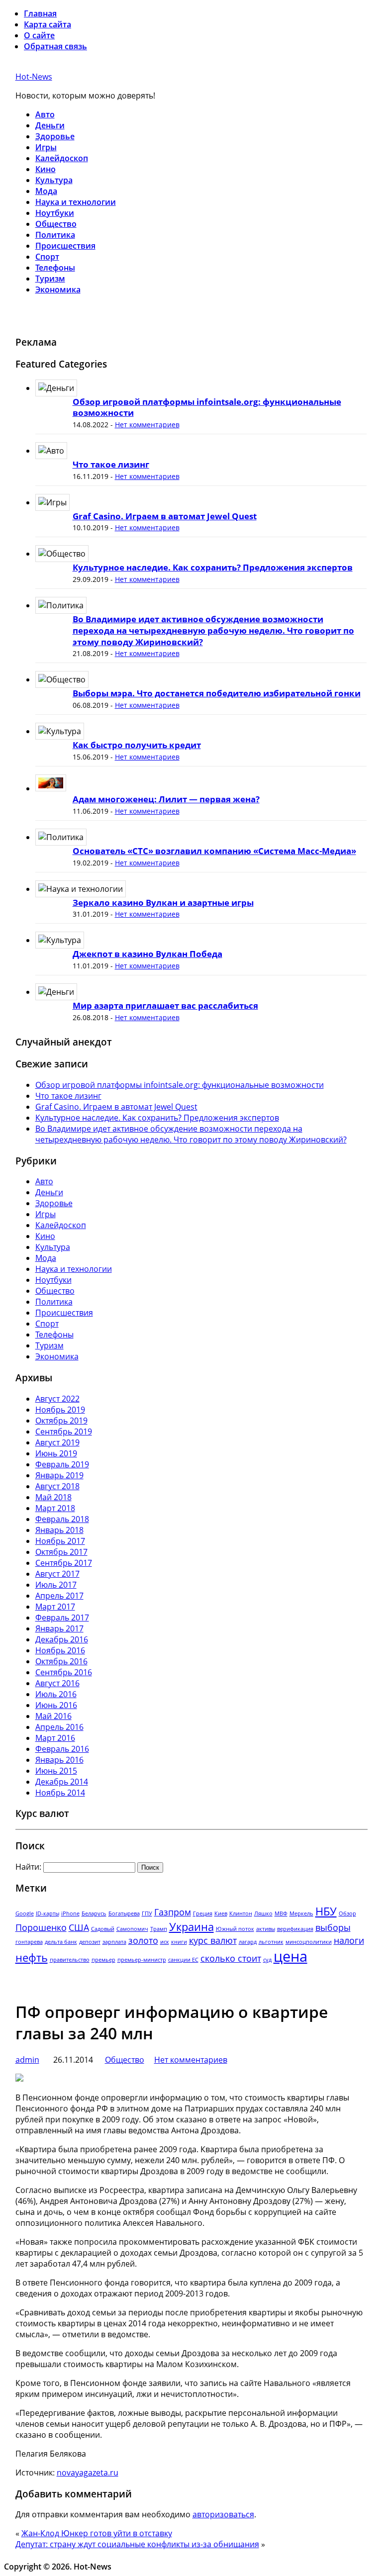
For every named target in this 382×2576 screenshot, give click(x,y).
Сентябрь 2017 (64, 1563)
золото (143, 1940)
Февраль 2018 (62, 1519)
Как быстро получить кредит (137, 745)
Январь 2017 (59, 1628)
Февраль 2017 (62, 1618)
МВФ (281, 1913)
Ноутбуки (55, 213)
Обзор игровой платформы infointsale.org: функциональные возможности (207, 407)
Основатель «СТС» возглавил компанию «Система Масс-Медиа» (214, 851)
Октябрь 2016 (61, 1661)
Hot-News (34, 77)
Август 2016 (57, 1683)
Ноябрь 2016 (60, 1650)
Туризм (50, 279)
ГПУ (147, 1913)
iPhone (70, 1913)
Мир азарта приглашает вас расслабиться (165, 1005)
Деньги (50, 125)
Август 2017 (57, 1574)
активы (266, 1929)
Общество (56, 224)
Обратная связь (55, 46)
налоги (349, 1940)
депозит (90, 1942)
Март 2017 (55, 1607)
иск (165, 1942)
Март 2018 (55, 1508)
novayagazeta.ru (88, 2473)
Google (25, 1913)
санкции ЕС (183, 1960)
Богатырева (124, 1913)
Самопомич (132, 1929)
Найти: (28, 1867)
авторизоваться (223, 2514)
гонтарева (29, 1942)
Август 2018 (57, 1486)
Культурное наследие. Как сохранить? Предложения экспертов (213, 567)
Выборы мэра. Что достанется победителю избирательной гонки (217, 693)
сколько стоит (231, 1958)
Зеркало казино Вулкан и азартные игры (163, 903)
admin (27, 2060)
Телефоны (55, 268)
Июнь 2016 (56, 1705)
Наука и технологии (76, 202)
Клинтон (241, 1913)
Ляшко (263, 1913)
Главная (40, 13)
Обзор (347, 1913)
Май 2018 (53, 1497)
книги (179, 1942)
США (79, 1927)
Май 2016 (53, 1716)
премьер (103, 1960)
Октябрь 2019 (61, 1421)
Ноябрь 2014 (60, 1793)
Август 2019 (57, 1442)
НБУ (326, 1911)
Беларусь (94, 1913)
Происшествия (65, 246)
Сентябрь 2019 (64, 1431)
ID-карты (48, 1913)
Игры (46, 147)
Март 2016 (55, 1738)
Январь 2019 (59, 1475)
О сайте (39, 35)
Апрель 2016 (59, 1727)
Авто (45, 114)
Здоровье (55, 136)
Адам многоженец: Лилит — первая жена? (166, 799)
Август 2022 (57, 1399)
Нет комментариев (147, 425)
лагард (248, 1942)
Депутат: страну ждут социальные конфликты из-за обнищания (137, 2544)
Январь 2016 (59, 1760)
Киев (221, 1913)
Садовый (103, 1929)
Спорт (47, 257)
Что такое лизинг (111, 464)
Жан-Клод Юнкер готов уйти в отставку (97, 2533)
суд (267, 1960)
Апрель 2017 (59, 1596)
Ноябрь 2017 (60, 1541)
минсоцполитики (309, 1942)
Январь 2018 (59, 1530)
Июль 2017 (56, 1585)
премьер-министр (142, 1960)
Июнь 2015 (56, 1771)
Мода (46, 191)
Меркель (301, 1913)
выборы (333, 1927)
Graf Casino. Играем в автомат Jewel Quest (165, 516)
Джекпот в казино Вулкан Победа (147, 954)
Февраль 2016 (62, 1749)
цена (290, 1956)
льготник (271, 1942)
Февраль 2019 (62, 1464)
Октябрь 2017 (61, 1552)
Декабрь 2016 (62, 1639)
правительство (70, 1960)
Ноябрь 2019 (60, 1410)
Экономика (58, 289)
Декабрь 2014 (62, 1782)
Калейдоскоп (62, 158)
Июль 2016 (56, 1694)
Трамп (159, 1929)
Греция (203, 1913)
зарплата (114, 1942)
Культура (54, 180)
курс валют (213, 1940)
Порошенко (41, 1927)
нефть (32, 1957)
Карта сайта (48, 24)
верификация (295, 1929)
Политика (55, 235)
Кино (46, 169)
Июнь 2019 (56, 1453)
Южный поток (235, 1929)
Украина (191, 1927)
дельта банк (61, 1942)
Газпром (173, 1912)
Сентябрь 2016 (64, 1672)
